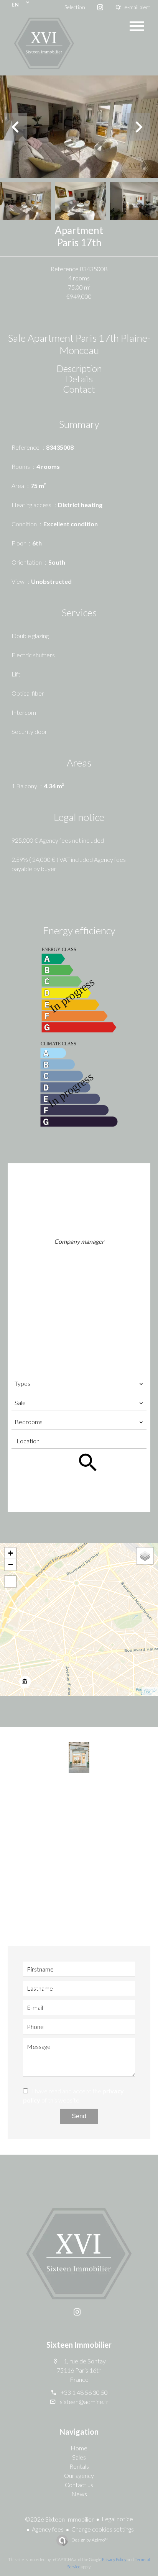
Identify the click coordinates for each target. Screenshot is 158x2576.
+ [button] (11, 1553)
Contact (79, 389)
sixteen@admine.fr (84, 1275)
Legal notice (117, 2519)
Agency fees (48, 2529)
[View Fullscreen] (10, 1582)
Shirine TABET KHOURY (79, 1233)
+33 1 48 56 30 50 (84, 1254)
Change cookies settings (103, 2529)
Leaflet (150, 1691)
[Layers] (145, 1556)
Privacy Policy (114, 2559)
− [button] (11, 1565)
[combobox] (79, 1384)
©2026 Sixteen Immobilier (59, 2519)
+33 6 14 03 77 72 (84, 1264)
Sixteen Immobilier (79, 2345)
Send (79, 2116)
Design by (89, 2540)
